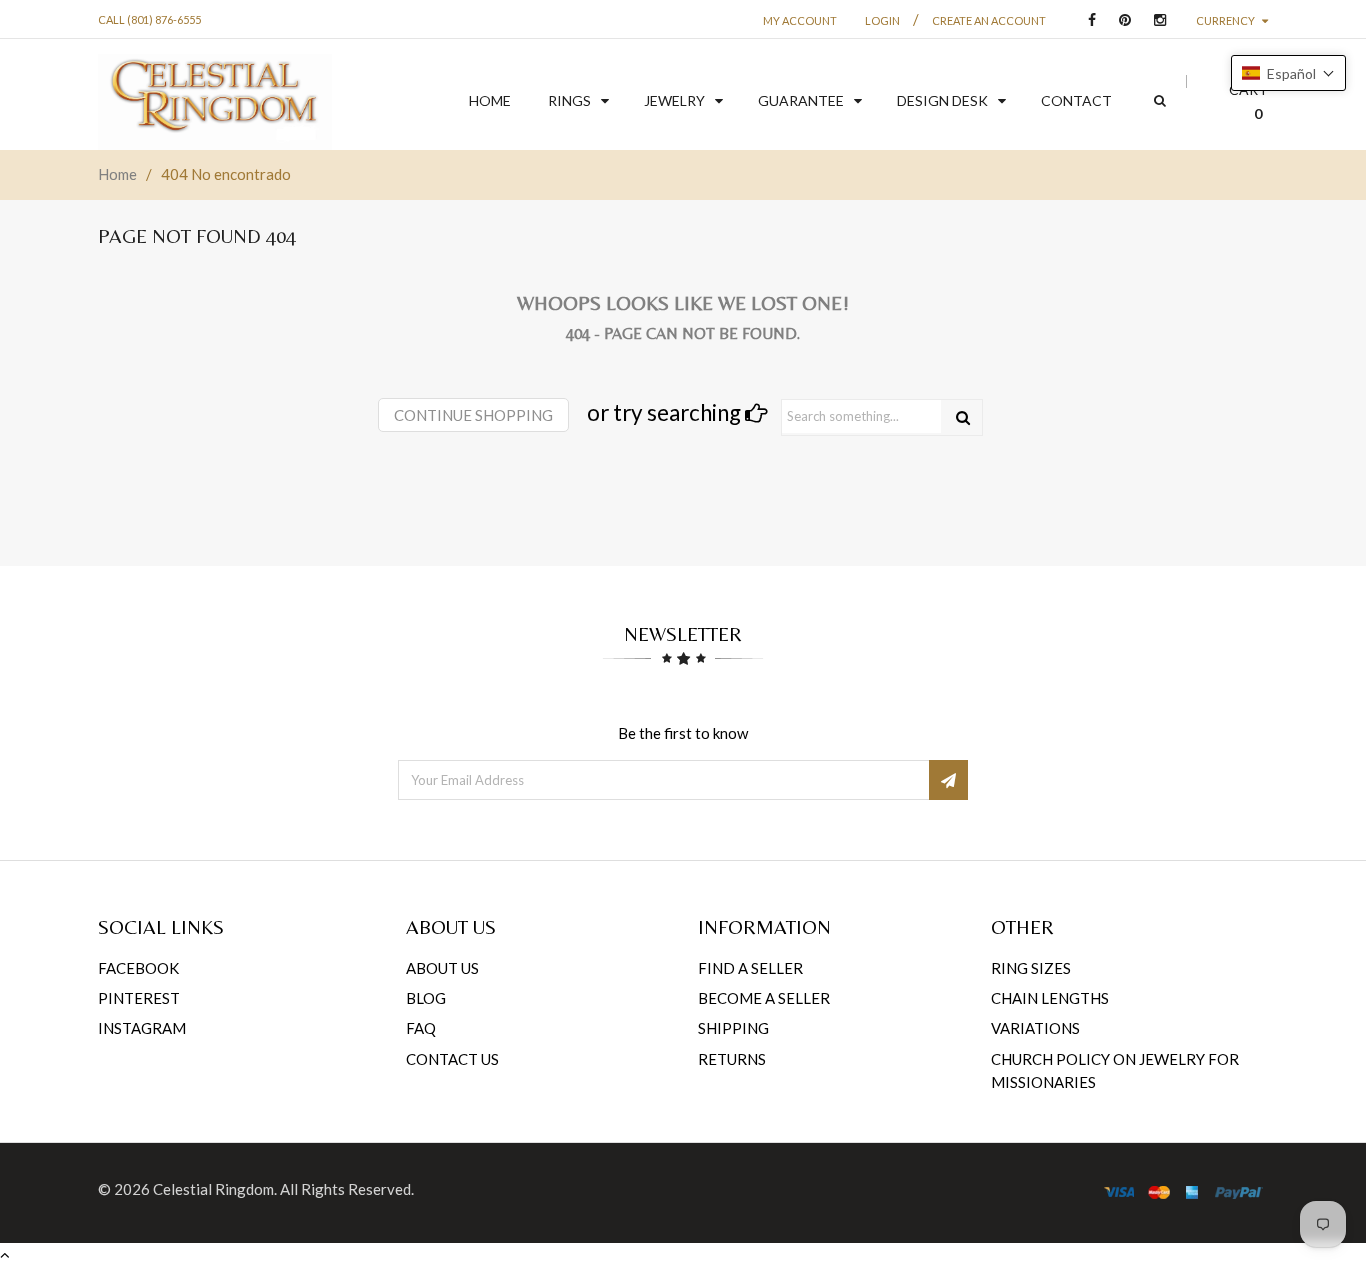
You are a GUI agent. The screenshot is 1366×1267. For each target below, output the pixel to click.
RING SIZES (1031, 968)
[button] (1288, 73)
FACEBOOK (138, 968)
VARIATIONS (1035, 1028)
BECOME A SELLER (764, 998)
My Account (800, 20)
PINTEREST (139, 998)
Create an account (989, 20)
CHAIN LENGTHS (1050, 998)
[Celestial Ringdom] (215, 102)
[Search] (963, 417)
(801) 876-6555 (164, 19)
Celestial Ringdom (213, 1189)
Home (117, 174)
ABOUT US (442, 968)
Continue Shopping (473, 415)
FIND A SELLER (750, 968)
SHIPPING (733, 1028)
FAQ (421, 1028)
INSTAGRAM (142, 1028)
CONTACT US (452, 1059)
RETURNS (732, 1059)
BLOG (426, 998)
